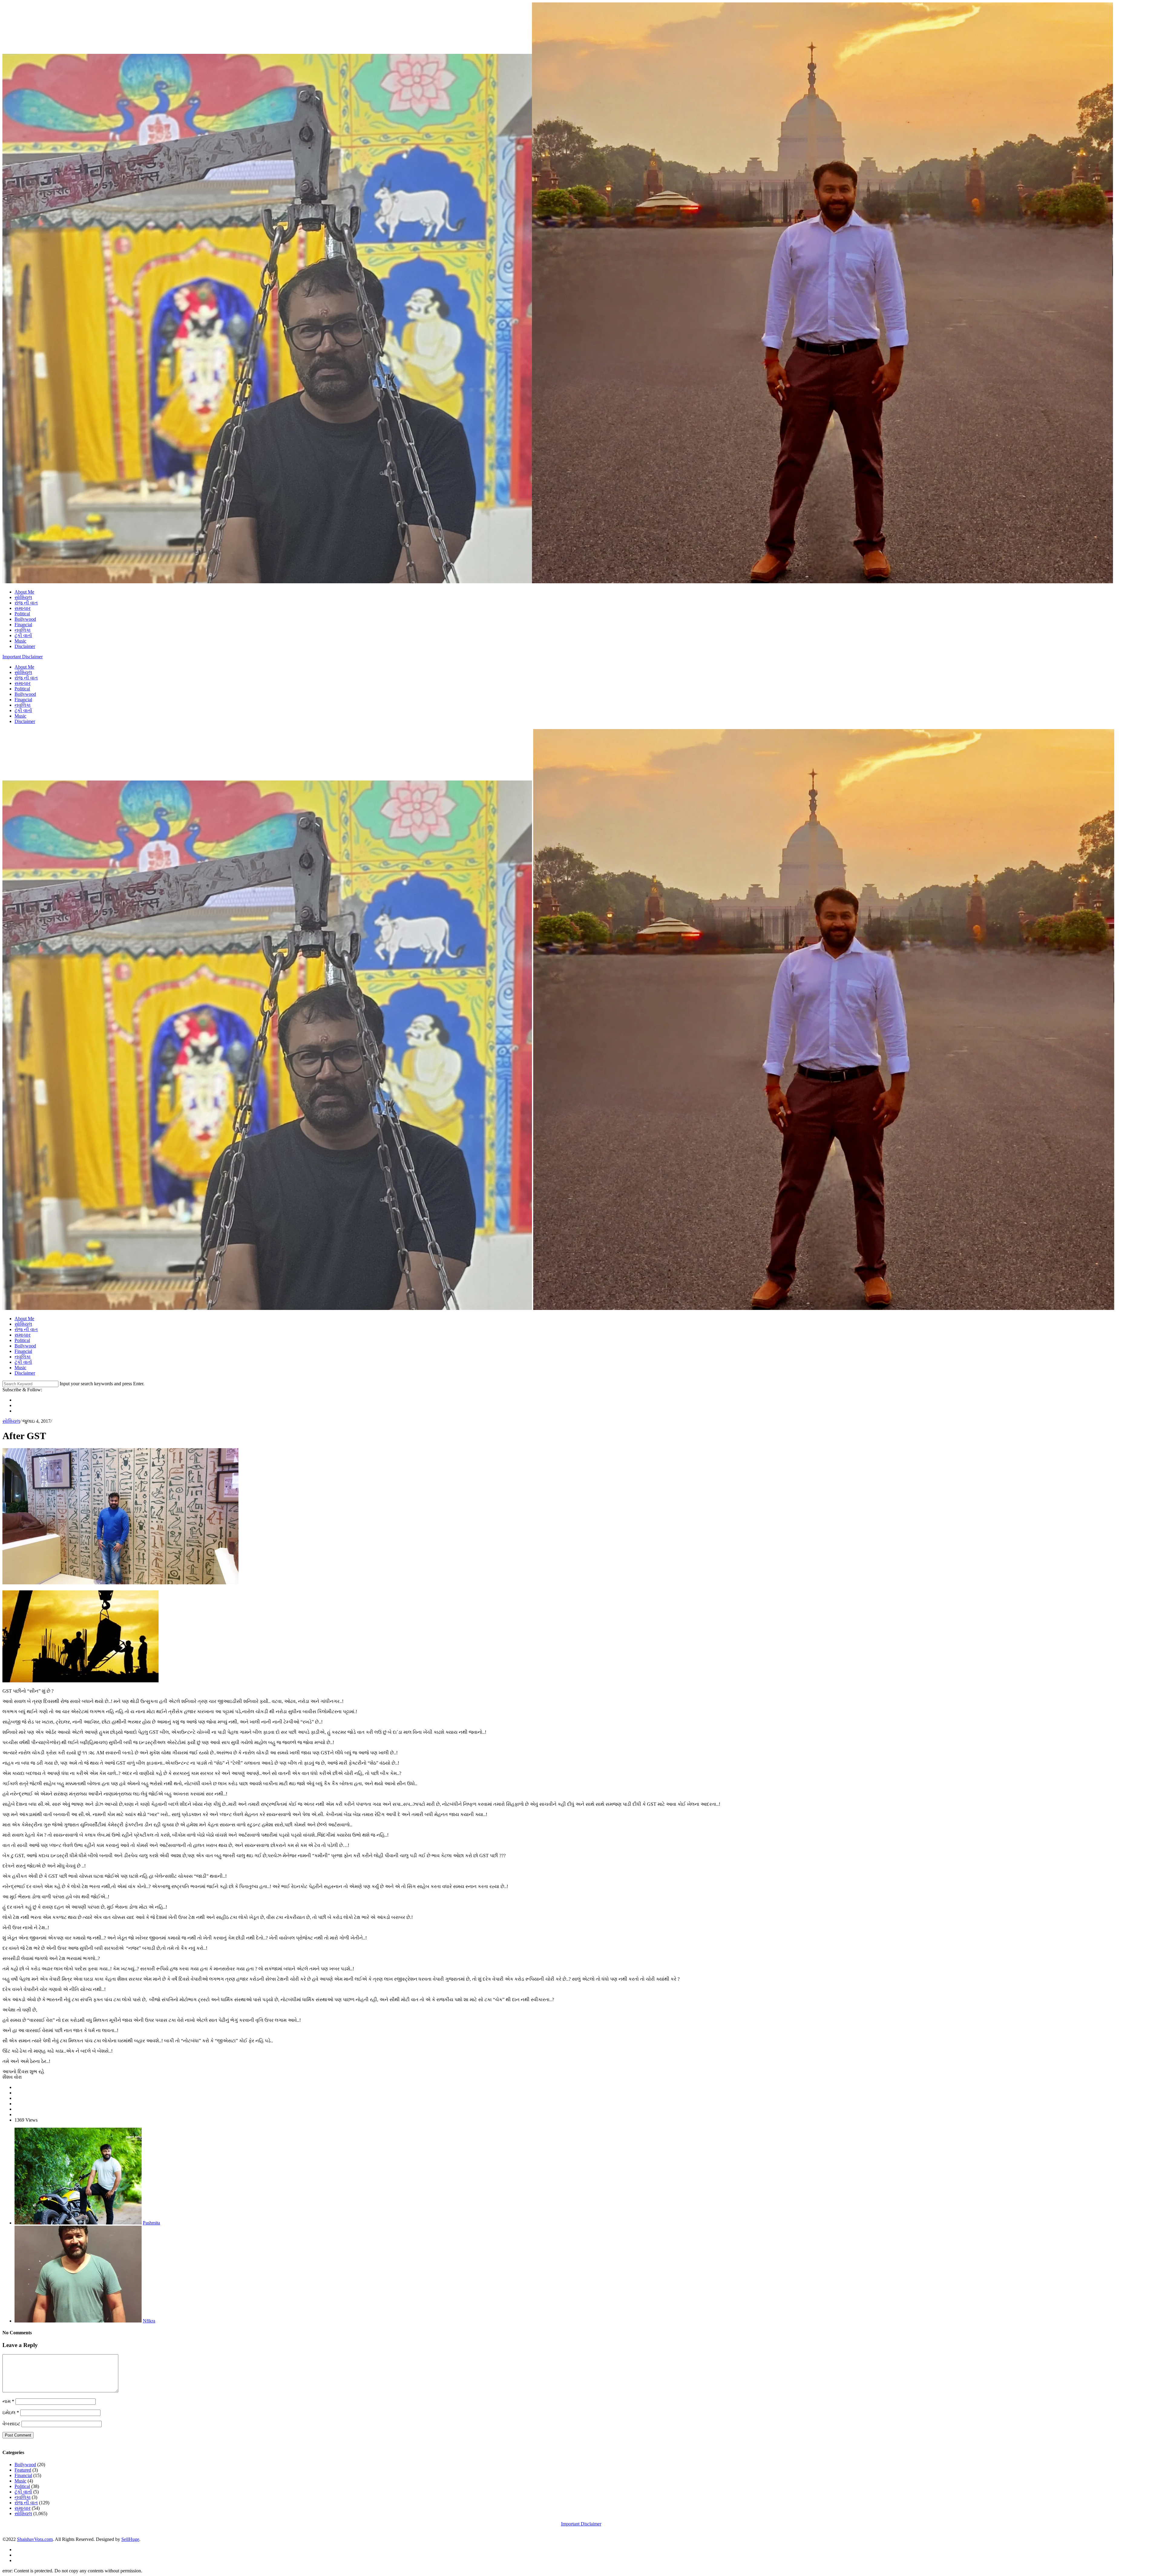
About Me (24, 592)
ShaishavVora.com (35, 2539)
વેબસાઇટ (11, 2424)
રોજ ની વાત (26, 603)
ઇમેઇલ (11, 2412)
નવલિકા (23, 630)
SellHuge (130, 2539)
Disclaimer (25, 646)
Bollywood (25, 619)
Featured (23, 2470)
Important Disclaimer (23, 657)
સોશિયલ (23, 597)
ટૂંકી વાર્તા (23, 635)
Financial (23, 625)
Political (22, 614)
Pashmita (151, 2223)
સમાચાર (23, 608)
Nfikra (149, 2321)
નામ (8, 2401)
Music (20, 641)
